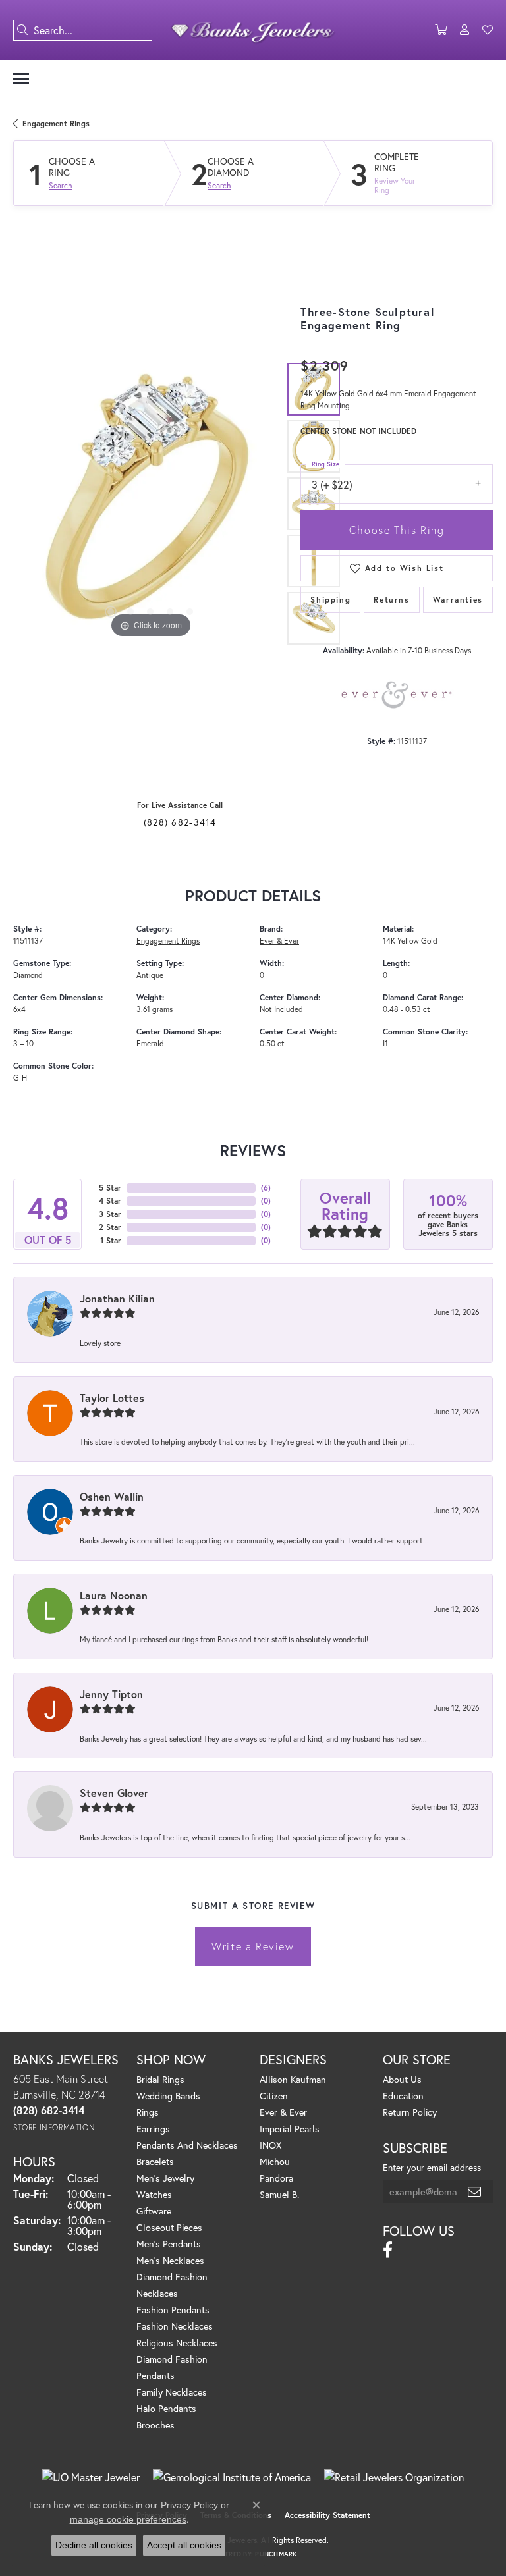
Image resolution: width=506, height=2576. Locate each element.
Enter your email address (432, 2167)
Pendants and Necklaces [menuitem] (187, 2145)
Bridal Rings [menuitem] (160, 2079)
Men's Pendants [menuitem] (169, 2244)
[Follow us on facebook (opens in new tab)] (388, 2250)
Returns (391, 600)
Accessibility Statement (327, 2515)
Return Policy (410, 2112)
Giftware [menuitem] (154, 2211)
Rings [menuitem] (148, 2112)
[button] (441, 30)
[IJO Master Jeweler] (91, 2477)
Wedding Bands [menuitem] (168, 2096)
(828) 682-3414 (180, 822)
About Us (402, 2079)
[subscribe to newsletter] (475, 2191)
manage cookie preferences (128, 2519)
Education (403, 2096)
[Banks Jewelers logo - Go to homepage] (253, 30)
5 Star (110, 1188)
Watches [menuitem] (154, 2194)
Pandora (276, 2178)
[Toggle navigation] (21, 79)
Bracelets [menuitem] (155, 2161)
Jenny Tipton (111, 1694)
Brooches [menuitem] (155, 2425)
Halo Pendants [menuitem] (166, 2408)
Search (60, 186)
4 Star (110, 1201)
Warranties (458, 600)
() (266, 1188)
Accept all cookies (184, 2545)
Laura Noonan (114, 1595)
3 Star (110, 1214)
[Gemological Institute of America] (232, 2477)
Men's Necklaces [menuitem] (170, 2260)
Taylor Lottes (112, 1398)
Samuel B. (279, 2194)
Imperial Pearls (290, 2129)
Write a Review (253, 1946)
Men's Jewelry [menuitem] (165, 2178)
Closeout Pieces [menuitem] (169, 2227)
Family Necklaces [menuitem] (172, 2392)
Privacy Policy (189, 2505)
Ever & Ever (279, 941)
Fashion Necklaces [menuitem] (175, 2326)
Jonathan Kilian (117, 1298)
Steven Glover (114, 1793)
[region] (150, 504)
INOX (270, 2145)
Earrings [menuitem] (153, 2129)
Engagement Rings (56, 123)
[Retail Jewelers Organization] (394, 2477)
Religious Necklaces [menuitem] (177, 2343)
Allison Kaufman (293, 2079)
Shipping (330, 600)
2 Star (110, 1227)
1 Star (111, 1240)
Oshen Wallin (112, 1496)
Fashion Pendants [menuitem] (173, 2310)
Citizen (274, 2096)
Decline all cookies (94, 2545)
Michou (275, 2161)
